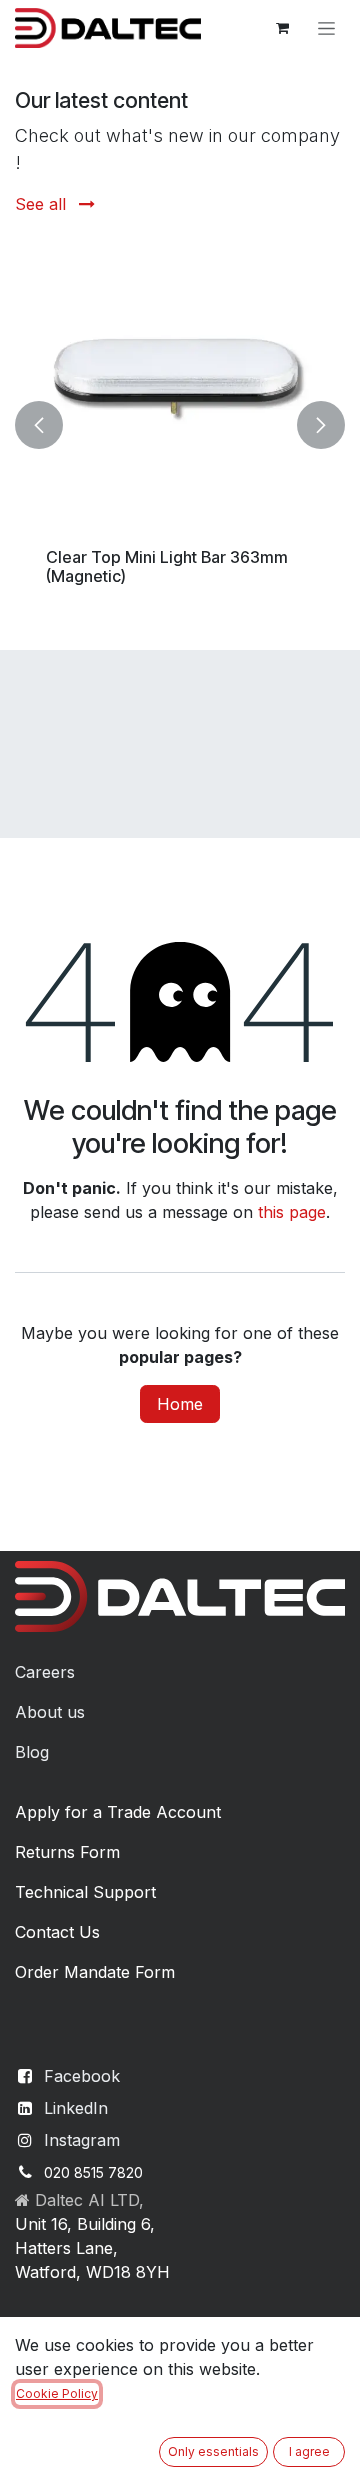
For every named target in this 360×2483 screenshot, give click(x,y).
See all (43, 204)
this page (292, 1212)
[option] (180, 425)
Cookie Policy (57, 2393)
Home (180, 1404)
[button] (39, 425)
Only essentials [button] (213, 2451)
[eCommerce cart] (282, 28)
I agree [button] (309, 2451)
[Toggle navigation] (326, 28)
